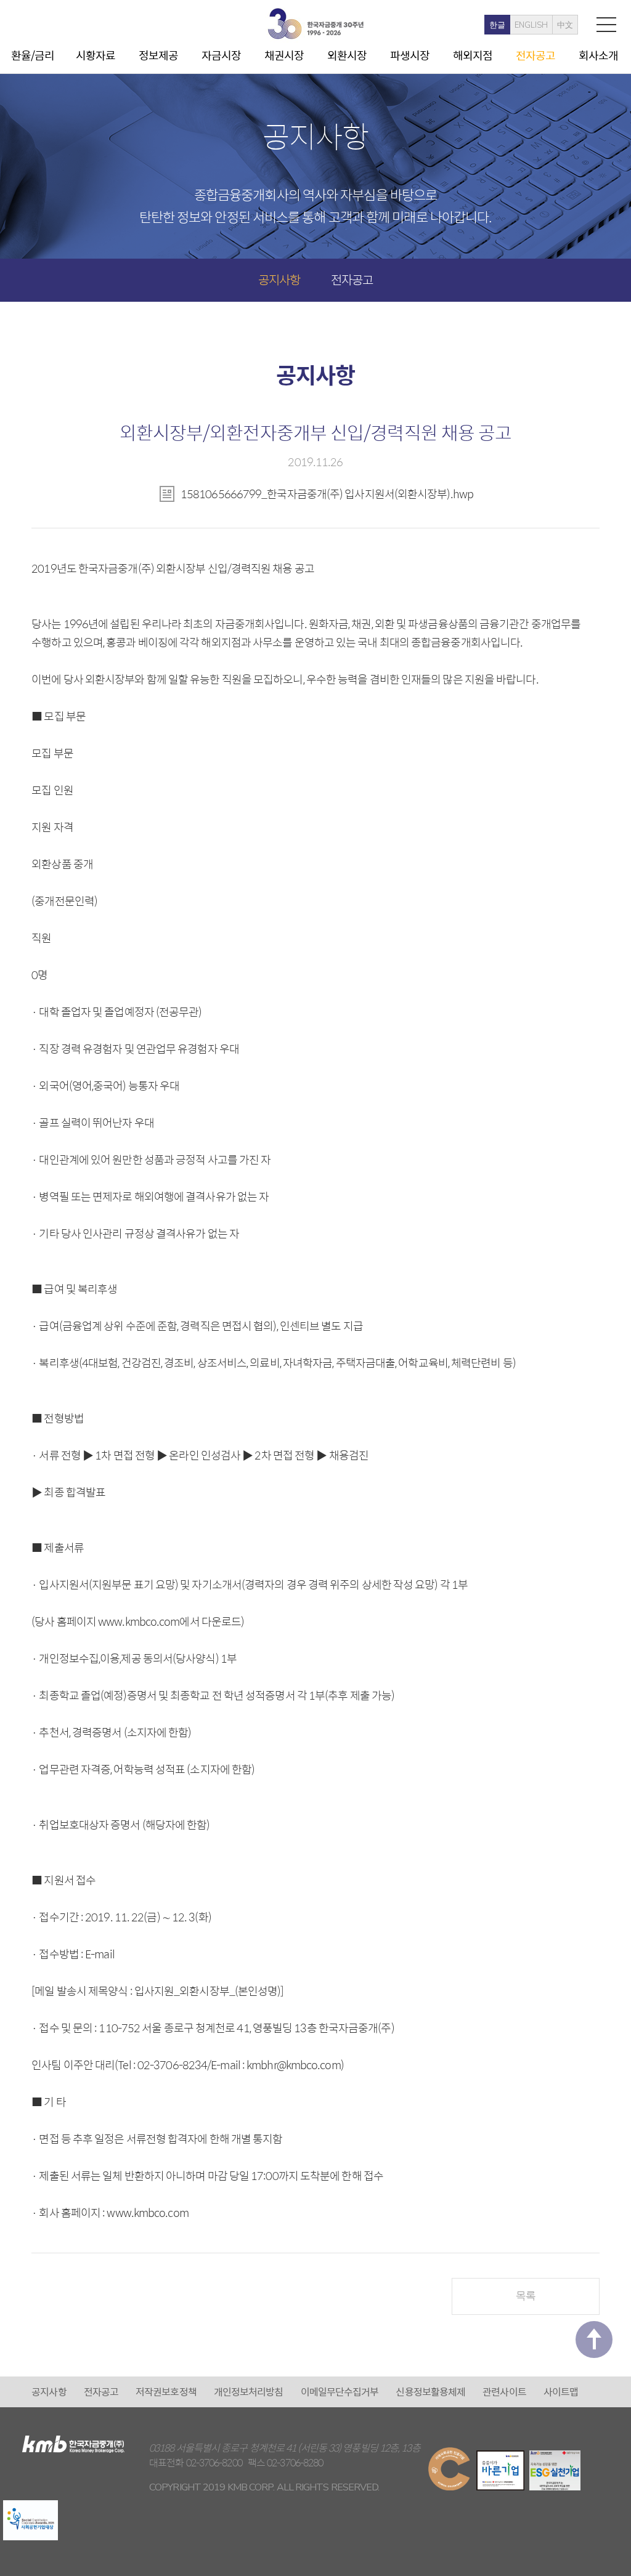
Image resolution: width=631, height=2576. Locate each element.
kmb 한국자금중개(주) (315, 24)
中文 (565, 25)
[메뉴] (606, 24)
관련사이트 (504, 2392)
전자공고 (535, 55)
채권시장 (284, 55)
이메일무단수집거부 (340, 2392)
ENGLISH (531, 25)
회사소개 (598, 55)
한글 (497, 25)
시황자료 (96, 55)
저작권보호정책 (166, 2392)
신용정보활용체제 (430, 2392)
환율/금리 (33, 55)
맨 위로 (594, 2340)
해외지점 (473, 55)
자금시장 (221, 55)
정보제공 (158, 55)
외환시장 (347, 55)
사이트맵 (561, 2392)
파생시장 (410, 55)
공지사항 (279, 279)
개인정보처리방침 (249, 2392)
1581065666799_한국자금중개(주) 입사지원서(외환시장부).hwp (327, 494)
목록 (526, 2295)
